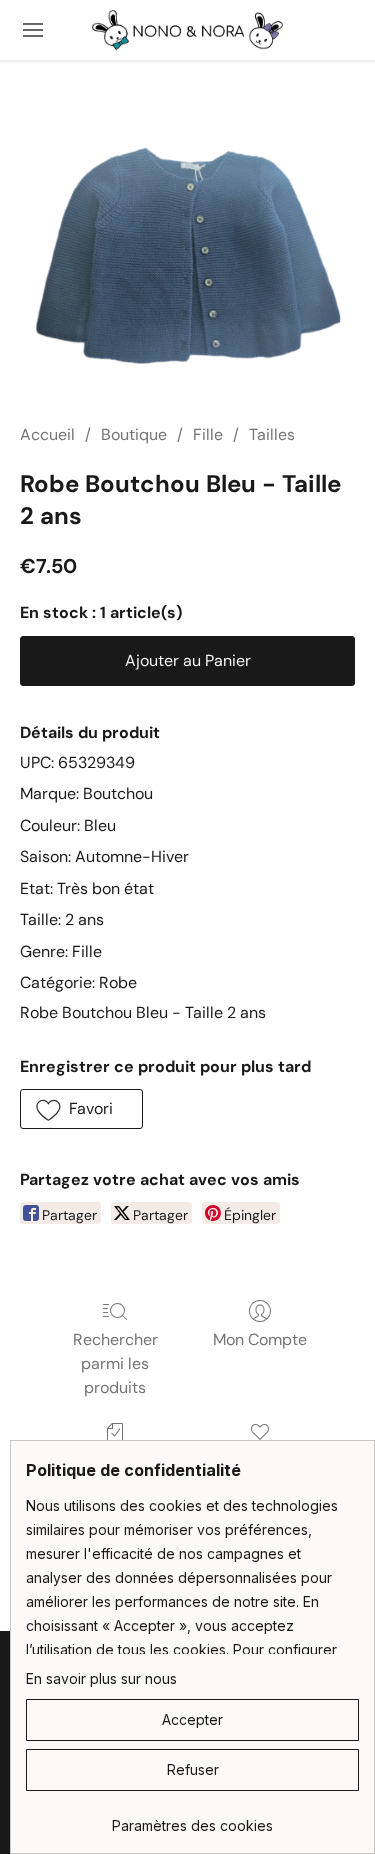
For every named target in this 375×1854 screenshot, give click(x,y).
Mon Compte (260, 1339)
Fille (208, 434)
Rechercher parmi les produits (115, 1363)
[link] (192, 1818)
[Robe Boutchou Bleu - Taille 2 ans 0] (187, 265)
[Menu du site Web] (33, 30)
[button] (188, 30)
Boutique (134, 434)
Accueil (47, 434)
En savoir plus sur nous (101, 1678)
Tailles (272, 434)
